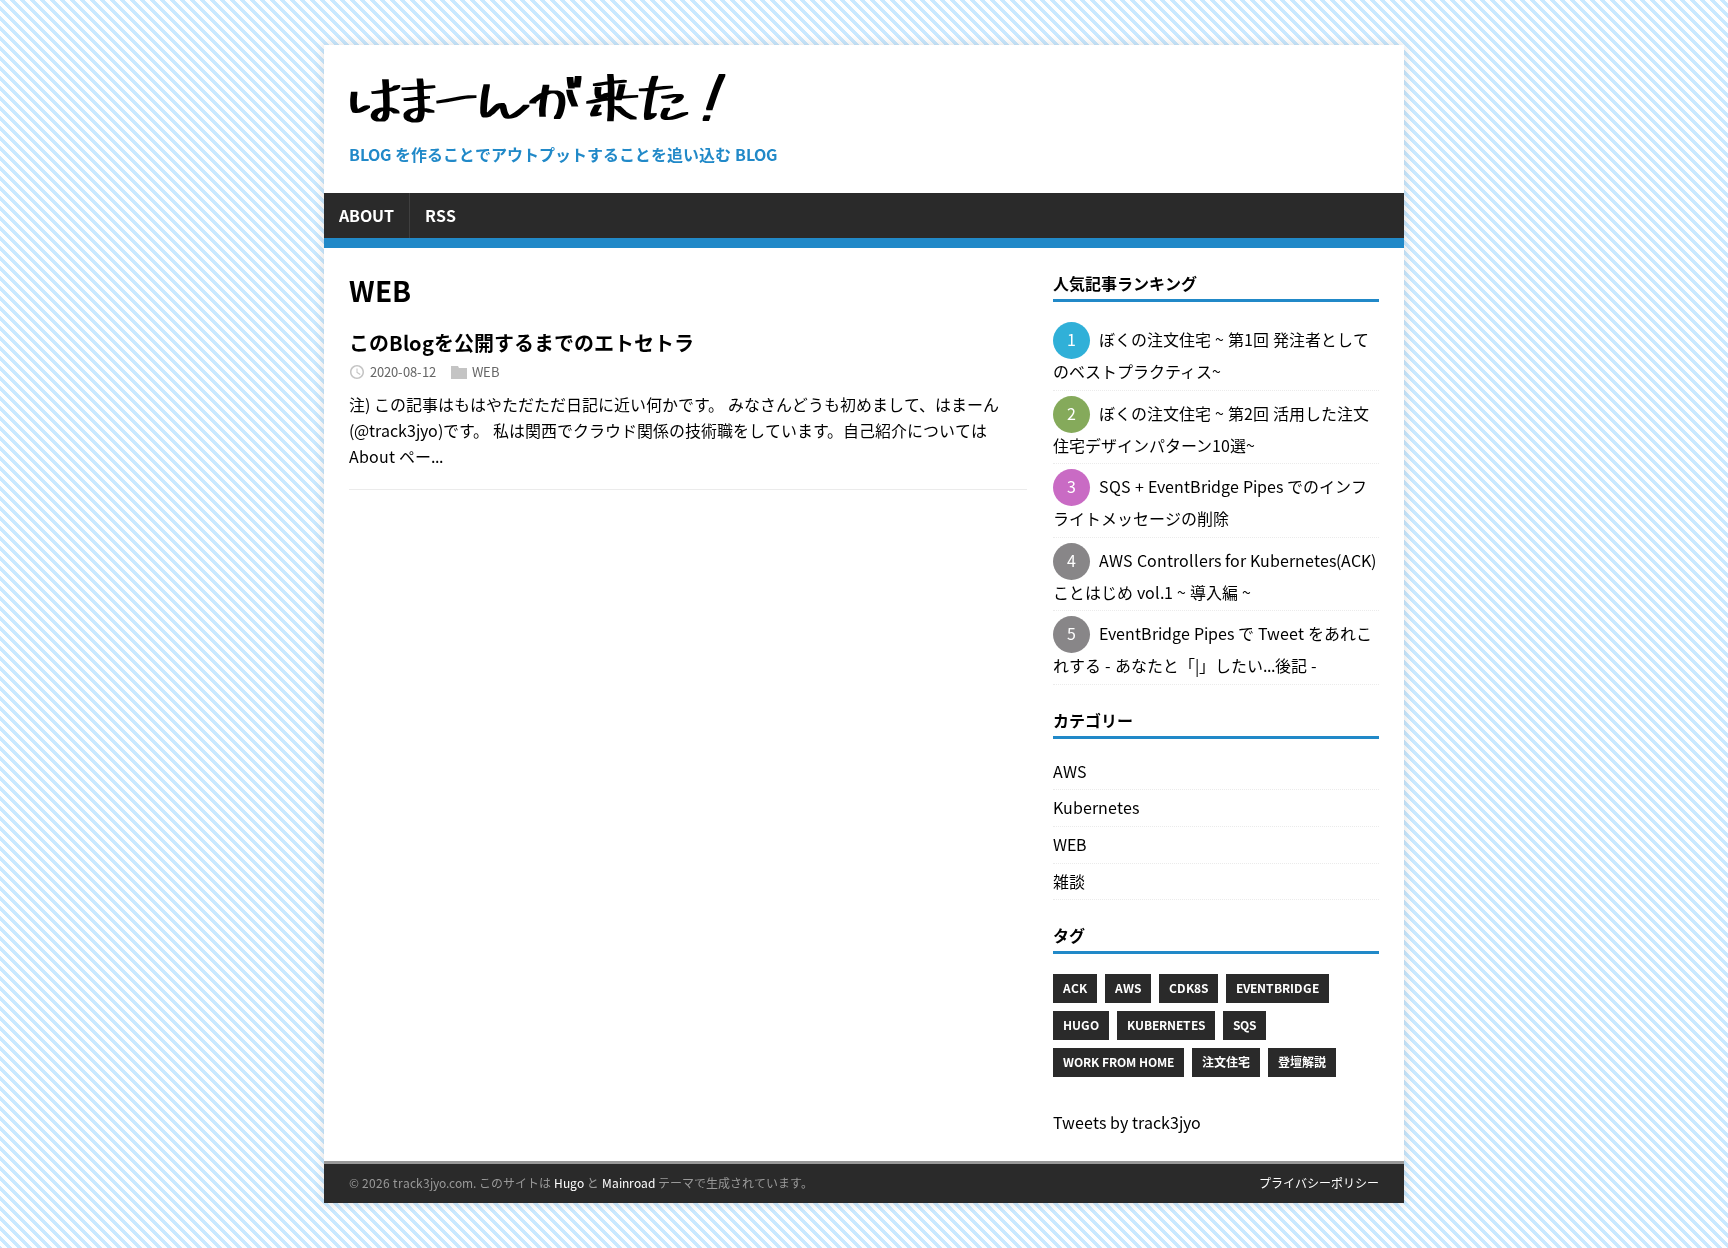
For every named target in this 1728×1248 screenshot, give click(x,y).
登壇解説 (1302, 1062)
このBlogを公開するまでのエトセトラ (521, 342)
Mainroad (628, 1183)
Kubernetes (1096, 807)
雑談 (1069, 881)
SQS (1244, 1025)
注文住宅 (1226, 1062)
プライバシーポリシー (1319, 1183)
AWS (1070, 771)
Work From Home (1118, 1062)
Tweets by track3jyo (1127, 1122)
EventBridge (1277, 988)
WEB (486, 371)
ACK (1075, 988)
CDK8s (1188, 988)
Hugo (1081, 1025)
